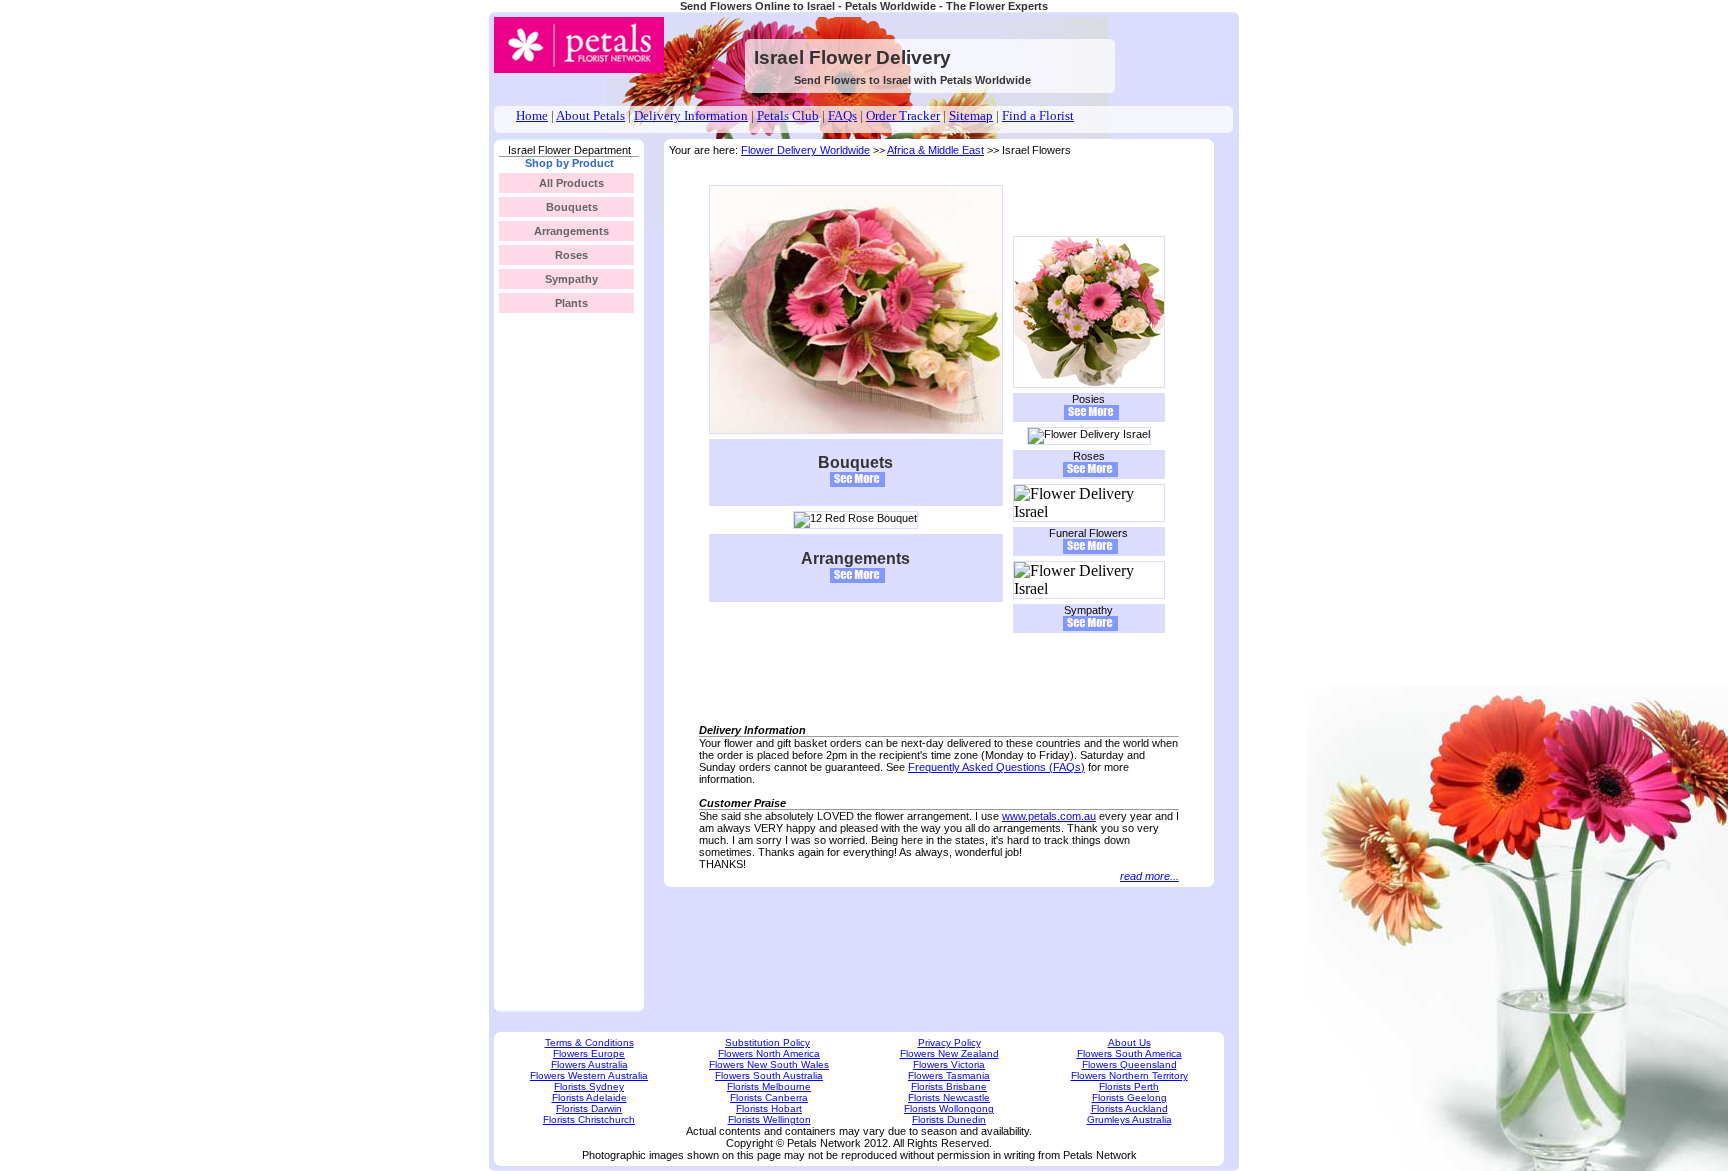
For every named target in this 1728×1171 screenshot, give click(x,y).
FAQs (842, 115)
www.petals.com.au (1049, 816)
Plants (571, 303)
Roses (571, 255)
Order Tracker (903, 115)
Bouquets (572, 207)
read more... (1149, 876)
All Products (571, 183)
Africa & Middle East (935, 150)
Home (532, 115)
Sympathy (571, 279)
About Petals (590, 115)
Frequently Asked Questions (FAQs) (996, 767)
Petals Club (788, 115)
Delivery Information (691, 115)
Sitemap (971, 115)
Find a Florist (1038, 115)
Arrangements (571, 231)
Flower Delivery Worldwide (805, 150)
